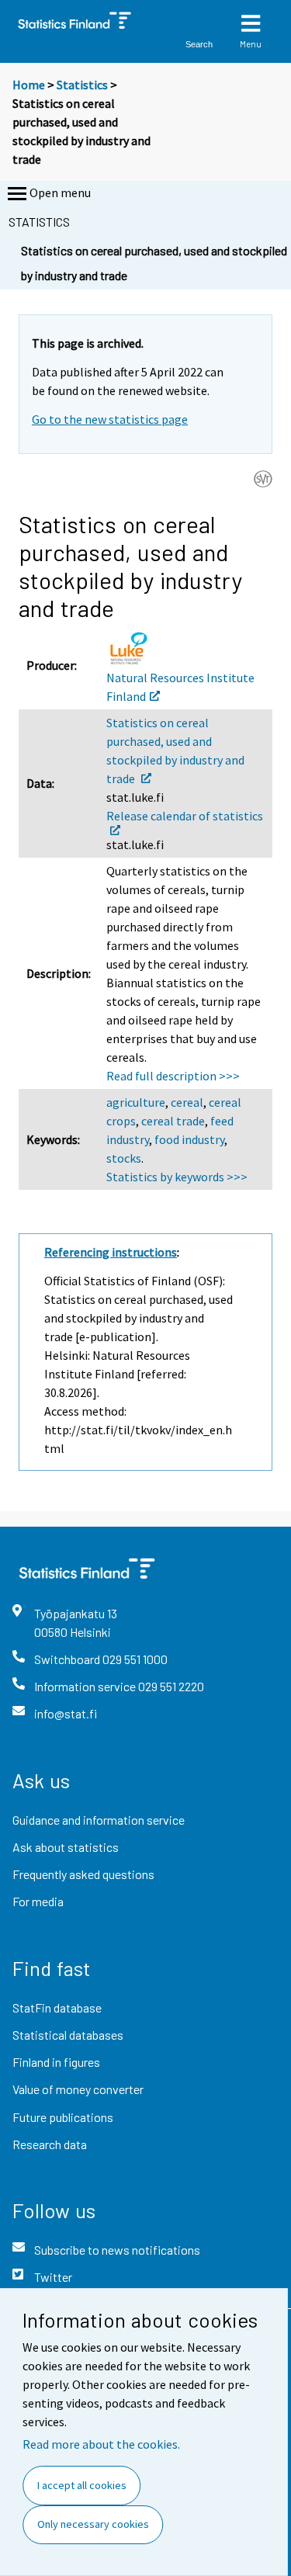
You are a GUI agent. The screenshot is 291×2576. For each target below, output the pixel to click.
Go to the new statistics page (110, 419)
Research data (50, 2144)
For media (38, 1901)
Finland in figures (56, 2062)
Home (29, 85)
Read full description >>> (173, 1076)
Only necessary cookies (93, 2524)
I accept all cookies (82, 2485)
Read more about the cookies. (101, 2444)
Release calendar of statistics (185, 816)
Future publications (63, 2117)
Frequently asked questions (83, 1874)
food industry (189, 1139)
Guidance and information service (99, 1820)
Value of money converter (78, 2089)
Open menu (60, 192)
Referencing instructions (111, 1252)
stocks (124, 1158)
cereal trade (173, 1121)
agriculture (136, 1102)
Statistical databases (68, 2035)
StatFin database (57, 2007)
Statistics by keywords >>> (177, 1177)
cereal (187, 1102)
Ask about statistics (66, 1847)
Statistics (82, 85)
